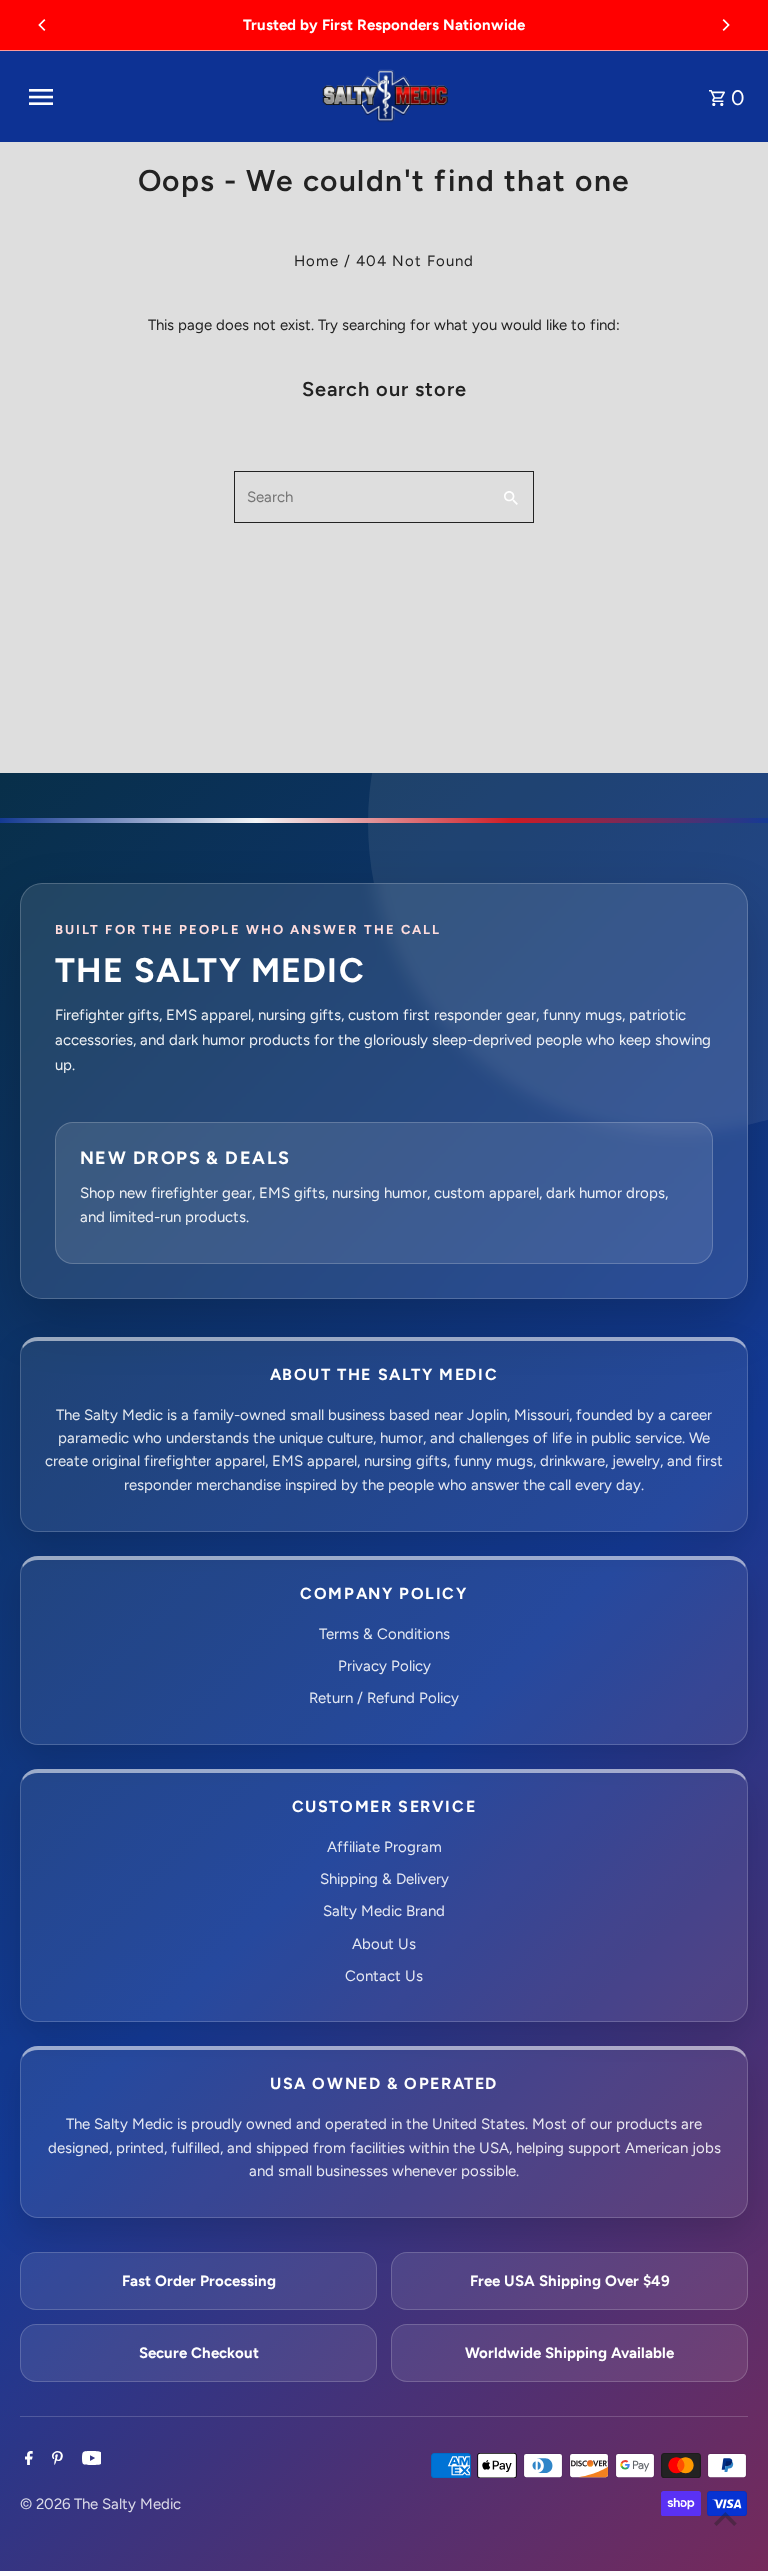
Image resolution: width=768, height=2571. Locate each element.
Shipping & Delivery (384, 1879)
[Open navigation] (165, 97)
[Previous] (43, 25)
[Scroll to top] (725, 2518)
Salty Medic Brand (384, 1911)
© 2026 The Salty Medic (100, 2504)
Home (316, 261)
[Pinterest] (55, 2460)
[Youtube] (89, 2460)
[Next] (725, 25)
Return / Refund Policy (384, 1698)
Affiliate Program (384, 1847)
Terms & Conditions (384, 1634)
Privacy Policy (384, 1666)
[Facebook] (26, 2460)
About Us (384, 1944)
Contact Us (384, 1976)
